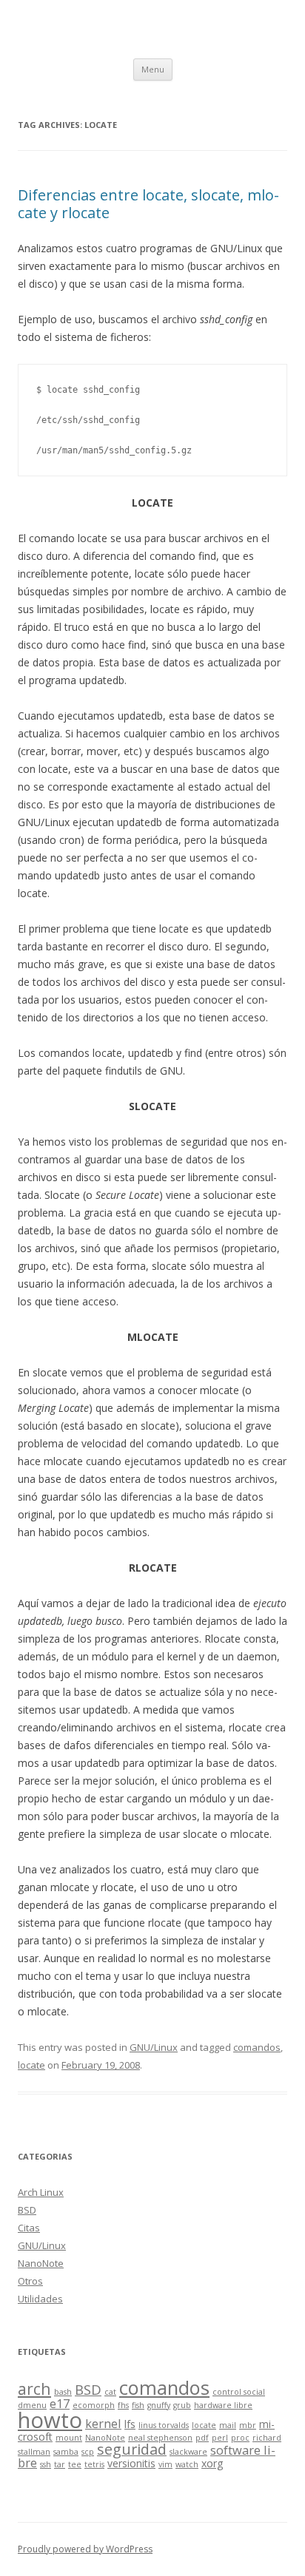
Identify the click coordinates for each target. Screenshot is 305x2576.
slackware (188, 2452)
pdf (202, 2438)
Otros (30, 2281)
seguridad (132, 2449)
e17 (60, 2403)
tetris (94, 2464)
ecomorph (94, 2405)
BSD (27, 2210)
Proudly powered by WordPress (85, 2549)
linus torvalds (164, 2425)
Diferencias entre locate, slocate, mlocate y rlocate (148, 204)
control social (239, 2392)
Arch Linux (41, 2192)
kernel (103, 2423)
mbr (248, 2425)
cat (110, 2392)
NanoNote (41, 2263)
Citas (29, 2228)
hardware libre (223, 2405)
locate (31, 2065)
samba (66, 2452)
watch (187, 2464)
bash (63, 2392)
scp (88, 2452)
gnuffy (159, 2405)
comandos (257, 2047)
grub (182, 2405)
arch (34, 2389)
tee (75, 2464)
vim (165, 2464)
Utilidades (40, 2299)
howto (50, 2420)
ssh (46, 2464)
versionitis (131, 2463)
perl (220, 2438)
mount (69, 2438)
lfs (130, 2424)
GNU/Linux (154, 2047)
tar (60, 2464)
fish (138, 2405)
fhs (123, 2405)
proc (240, 2438)
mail (228, 2425)
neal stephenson (160, 2438)
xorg (212, 2463)
